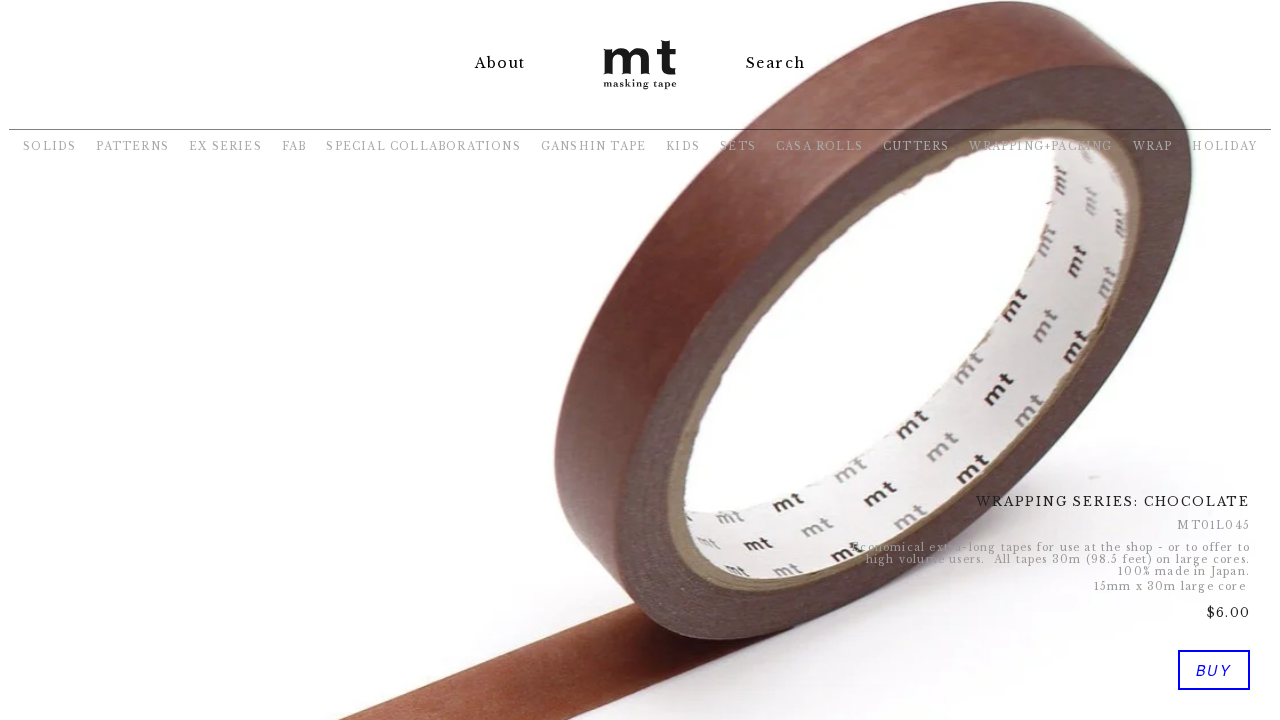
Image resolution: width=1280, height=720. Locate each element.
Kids (683, 146)
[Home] (640, 91)
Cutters (916, 146)
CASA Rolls (819, 146)
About (500, 63)
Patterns (132, 146)
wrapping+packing (1040, 146)
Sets (738, 146)
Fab (294, 146)
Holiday (1224, 146)
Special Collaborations (423, 146)
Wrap (1153, 146)
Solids (49, 146)
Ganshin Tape (593, 146)
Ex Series (225, 146)
